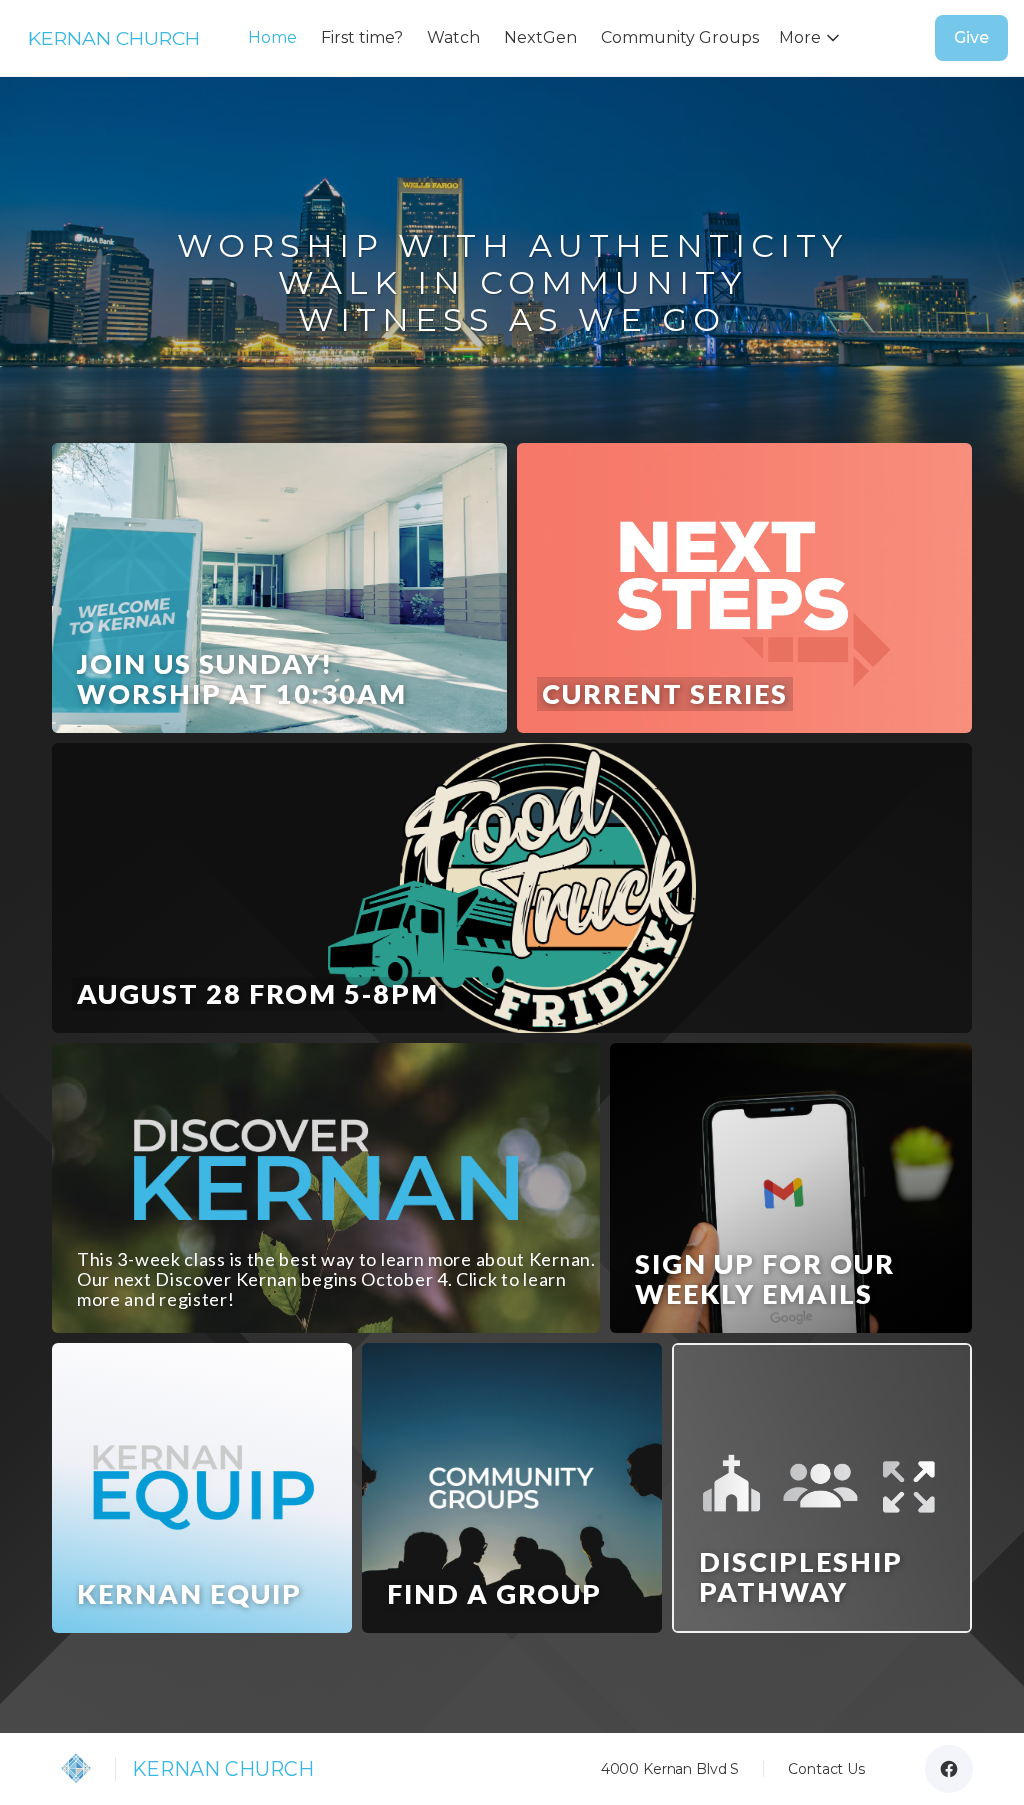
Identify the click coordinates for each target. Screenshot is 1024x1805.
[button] (813, 38)
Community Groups (680, 37)
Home (272, 37)
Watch (453, 37)
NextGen (540, 37)
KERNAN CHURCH (114, 38)
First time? (362, 37)
